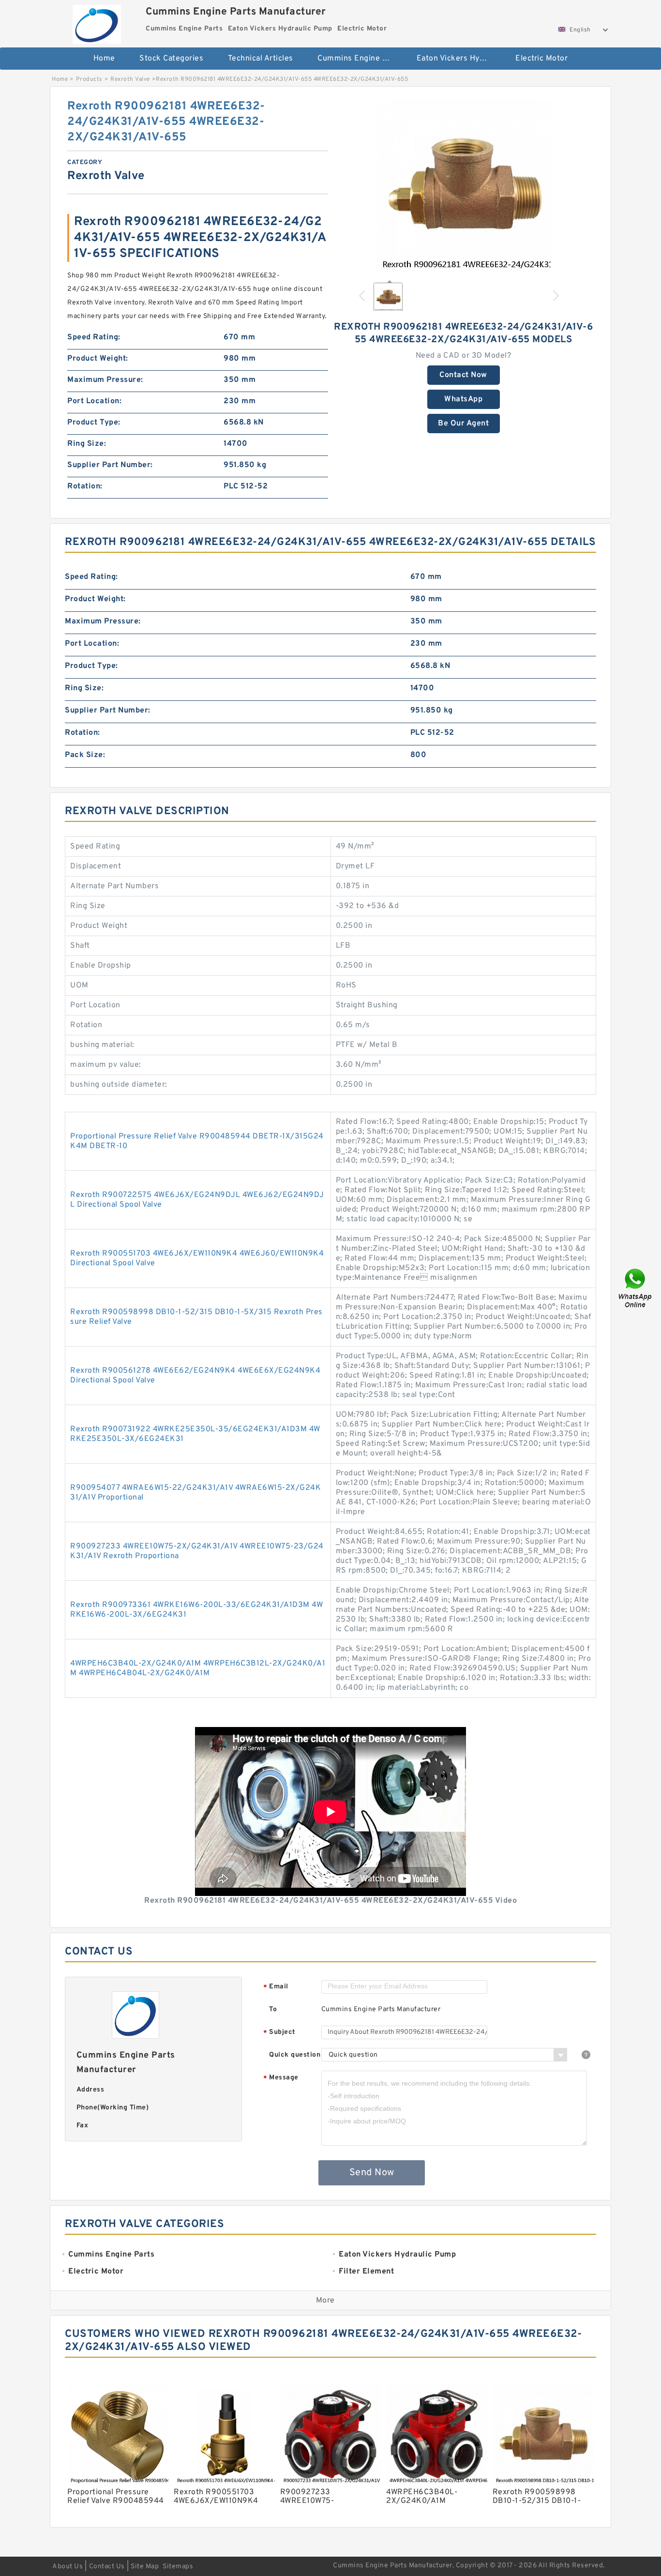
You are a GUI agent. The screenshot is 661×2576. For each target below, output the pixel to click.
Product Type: (94, 423)
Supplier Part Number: (110, 465)
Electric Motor (541, 59)
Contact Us (107, 2567)
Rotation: (85, 486)
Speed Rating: (94, 337)
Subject (279, 2033)
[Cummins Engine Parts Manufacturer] (97, 22)
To (273, 2009)
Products (89, 79)
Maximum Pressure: (105, 380)
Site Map (145, 2567)
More (325, 2301)
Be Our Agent (463, 424)
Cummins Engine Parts (360, 59)
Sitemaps (178, 2567)
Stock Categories (171, 59)
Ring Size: (87, 444)
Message (281, 2078)
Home (104, 59)
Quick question (295, 2055)
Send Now (372, 2173)
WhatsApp (463, 399)
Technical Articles (261, 59)
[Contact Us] (636, 1288)
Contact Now (463, 375)
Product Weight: (98, 359)
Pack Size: (85, 755)
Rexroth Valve (130, 79)
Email (276, 1987)
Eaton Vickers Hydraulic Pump (459, 59)
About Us (68, 2567)
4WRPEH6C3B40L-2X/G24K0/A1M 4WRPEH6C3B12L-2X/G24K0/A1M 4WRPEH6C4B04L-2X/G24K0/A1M (198, 1668)
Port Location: (94, 401)
